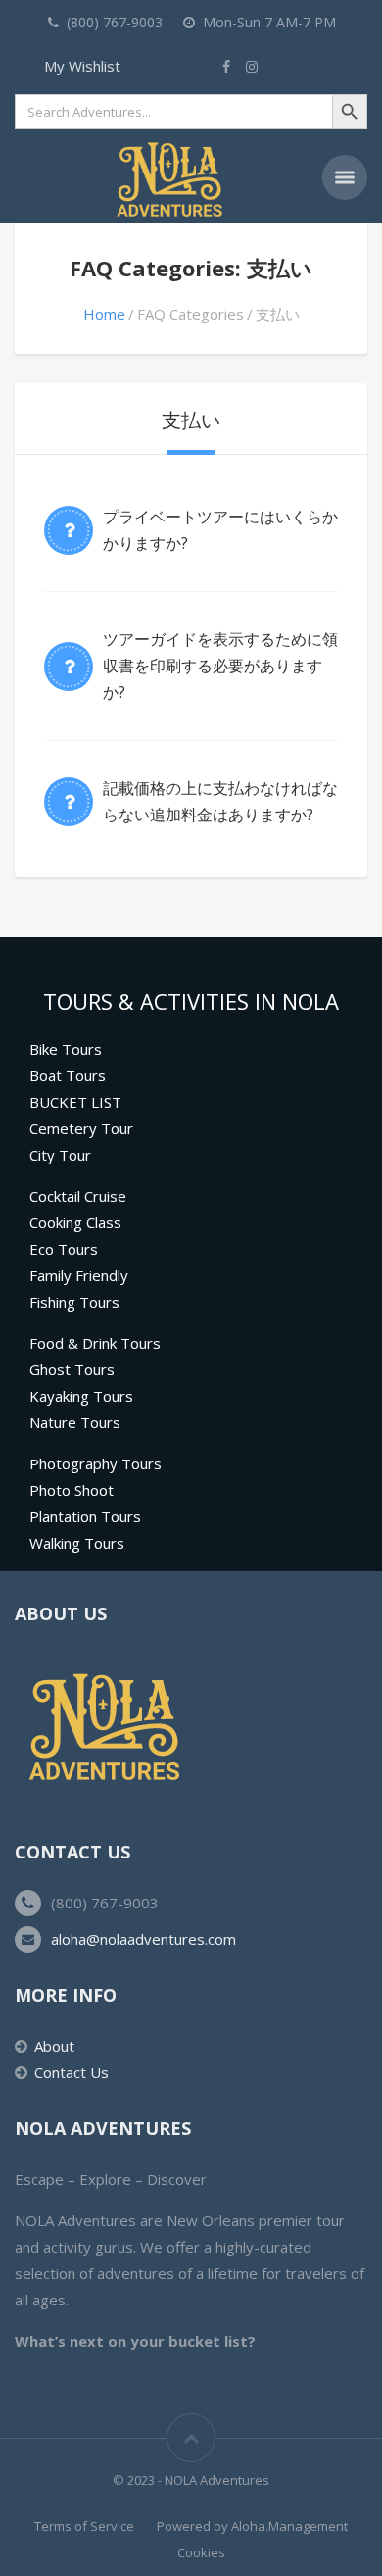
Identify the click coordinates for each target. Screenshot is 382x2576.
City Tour (60, 1155)
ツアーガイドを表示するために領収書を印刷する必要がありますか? (220, 666)
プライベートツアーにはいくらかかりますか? (220, 530)
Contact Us (72, 2072)
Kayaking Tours (81, 1396)
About (54, 2046)
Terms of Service (84, 2526)
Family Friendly (79, 1275)
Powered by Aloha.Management (252, 2526)
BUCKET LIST (75, 1102)
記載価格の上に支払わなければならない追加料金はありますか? (220, 801)
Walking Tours (77, 1543)
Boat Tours (68, 1075)
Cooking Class (75, 1222)
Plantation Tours (85, 1516)
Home (104, 314)
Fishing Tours (74, 1302)
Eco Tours (64, 1249)
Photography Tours (95, 1463)
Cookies (201, 2552)
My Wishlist (82, 66)
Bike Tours (66, 1049)
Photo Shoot (72, 1490)
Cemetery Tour (81, 1128)
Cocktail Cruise (78, 1196)
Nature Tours (75, 1422)
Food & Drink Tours (95, 1343)
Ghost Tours (72, 1369)
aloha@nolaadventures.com (143, 1939)
